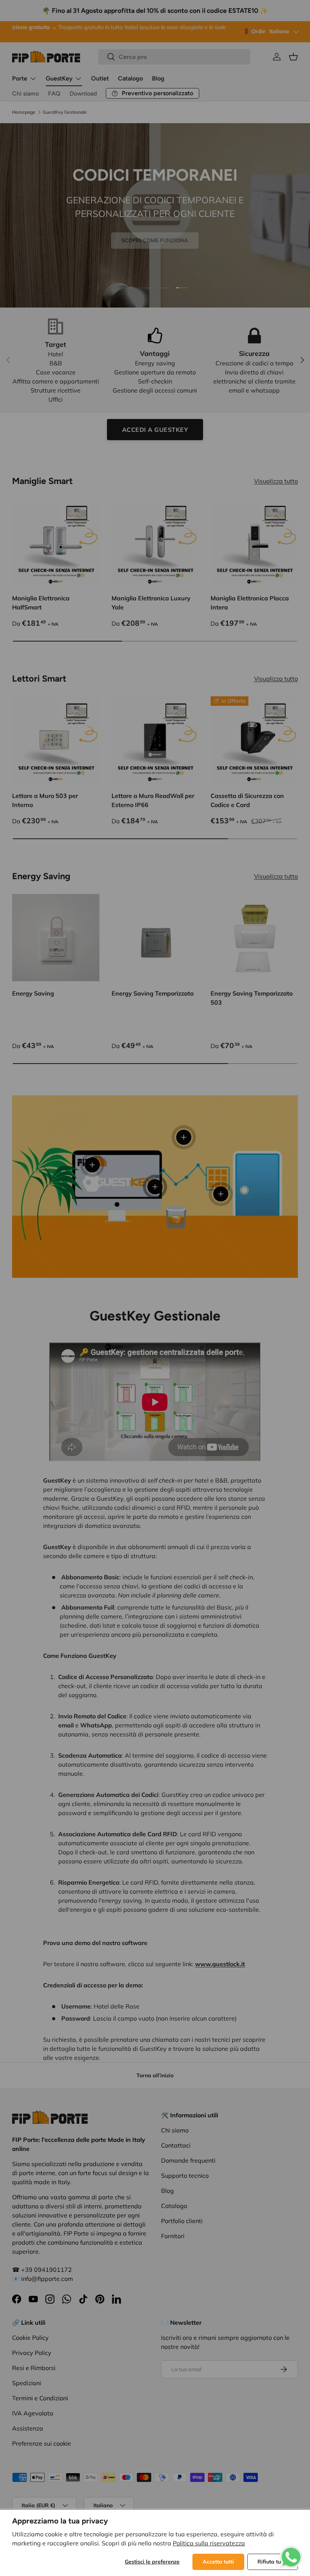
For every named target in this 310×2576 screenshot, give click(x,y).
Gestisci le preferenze (152, 2562)
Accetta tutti (218, 2562)
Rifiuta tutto (273, 2562)
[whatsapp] (291, 2550)
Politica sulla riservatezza (209, 2543)
